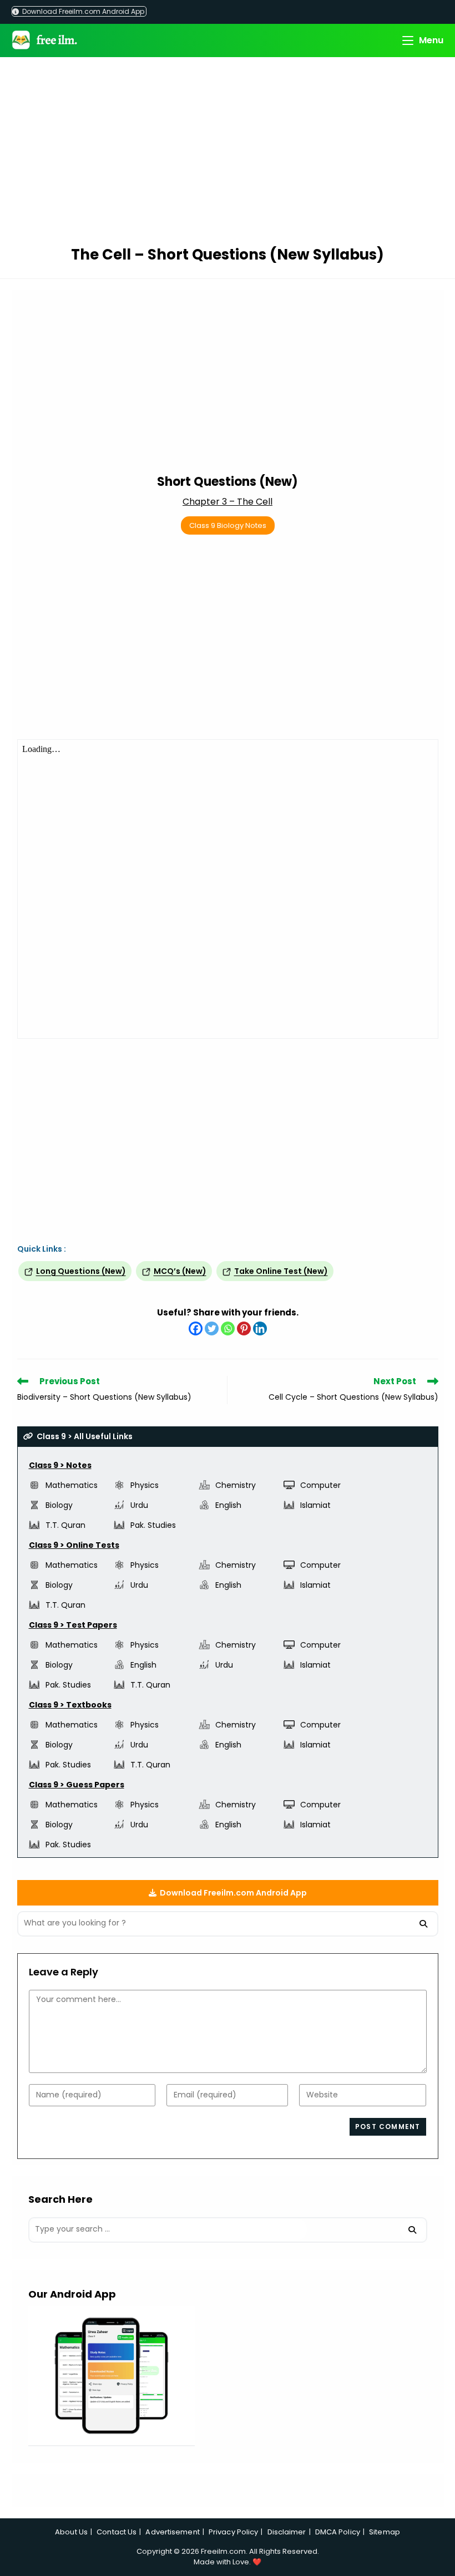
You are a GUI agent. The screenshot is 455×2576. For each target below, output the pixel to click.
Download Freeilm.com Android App (82, 11)
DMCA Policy (338, 2532)
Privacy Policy (233, 2532)
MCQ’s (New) (180, 1271)
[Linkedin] (260, 1328)
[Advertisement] (228, 153)
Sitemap (385, 2532)
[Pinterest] (244, 1328)
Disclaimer (287, 2532)
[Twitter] (212, 1328)
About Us (71, 2532)
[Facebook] (196, 1328)
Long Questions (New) (81, 1271)
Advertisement (172, 2532)
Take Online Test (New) (281, 1271)
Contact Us (117, 2532)
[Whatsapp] (228, 1328)
